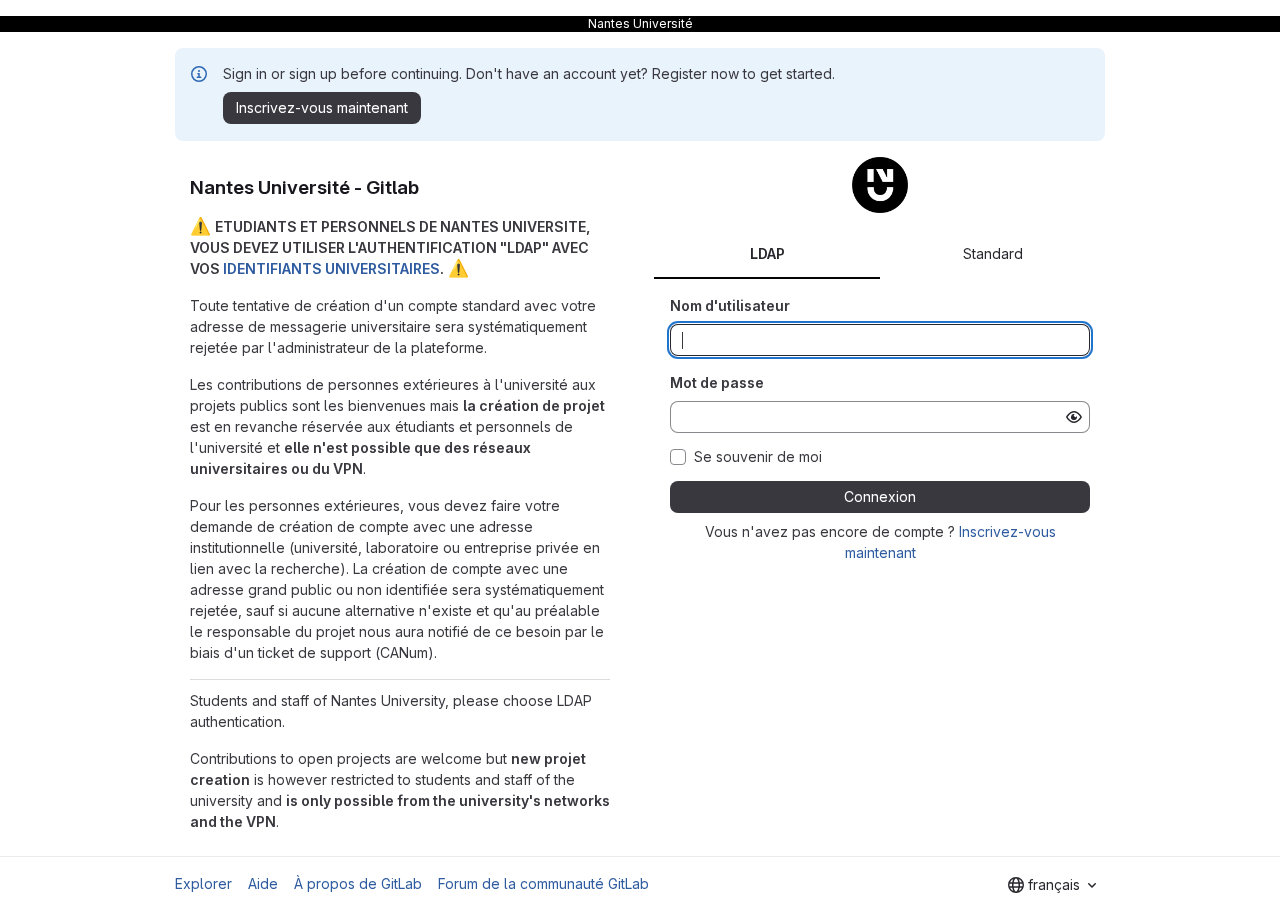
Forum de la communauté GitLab (543, 883)
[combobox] (1052, 885)
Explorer (203, 883)
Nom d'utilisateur (730, 305)
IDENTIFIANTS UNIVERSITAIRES (331, 268)
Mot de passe (717, 382)
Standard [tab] (993, 253)
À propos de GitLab (358, 883)
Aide (263, 883)
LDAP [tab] (767, 253)
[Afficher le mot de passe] (1074, 417)
